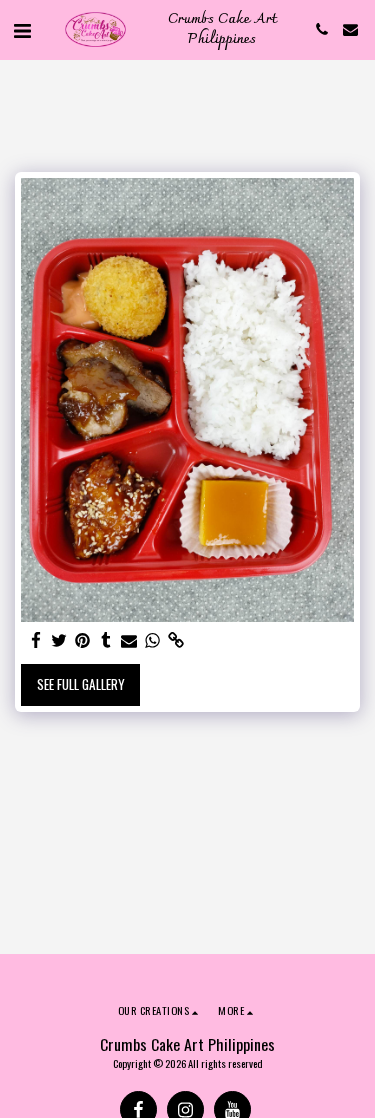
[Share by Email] (129, 640)
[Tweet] (59, 640)
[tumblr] (105, 640)
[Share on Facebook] (36, 640)
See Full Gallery (81, 684)
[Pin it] (82, 640)
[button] (22, 29)
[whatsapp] (152, 640)
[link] (175, 640)
